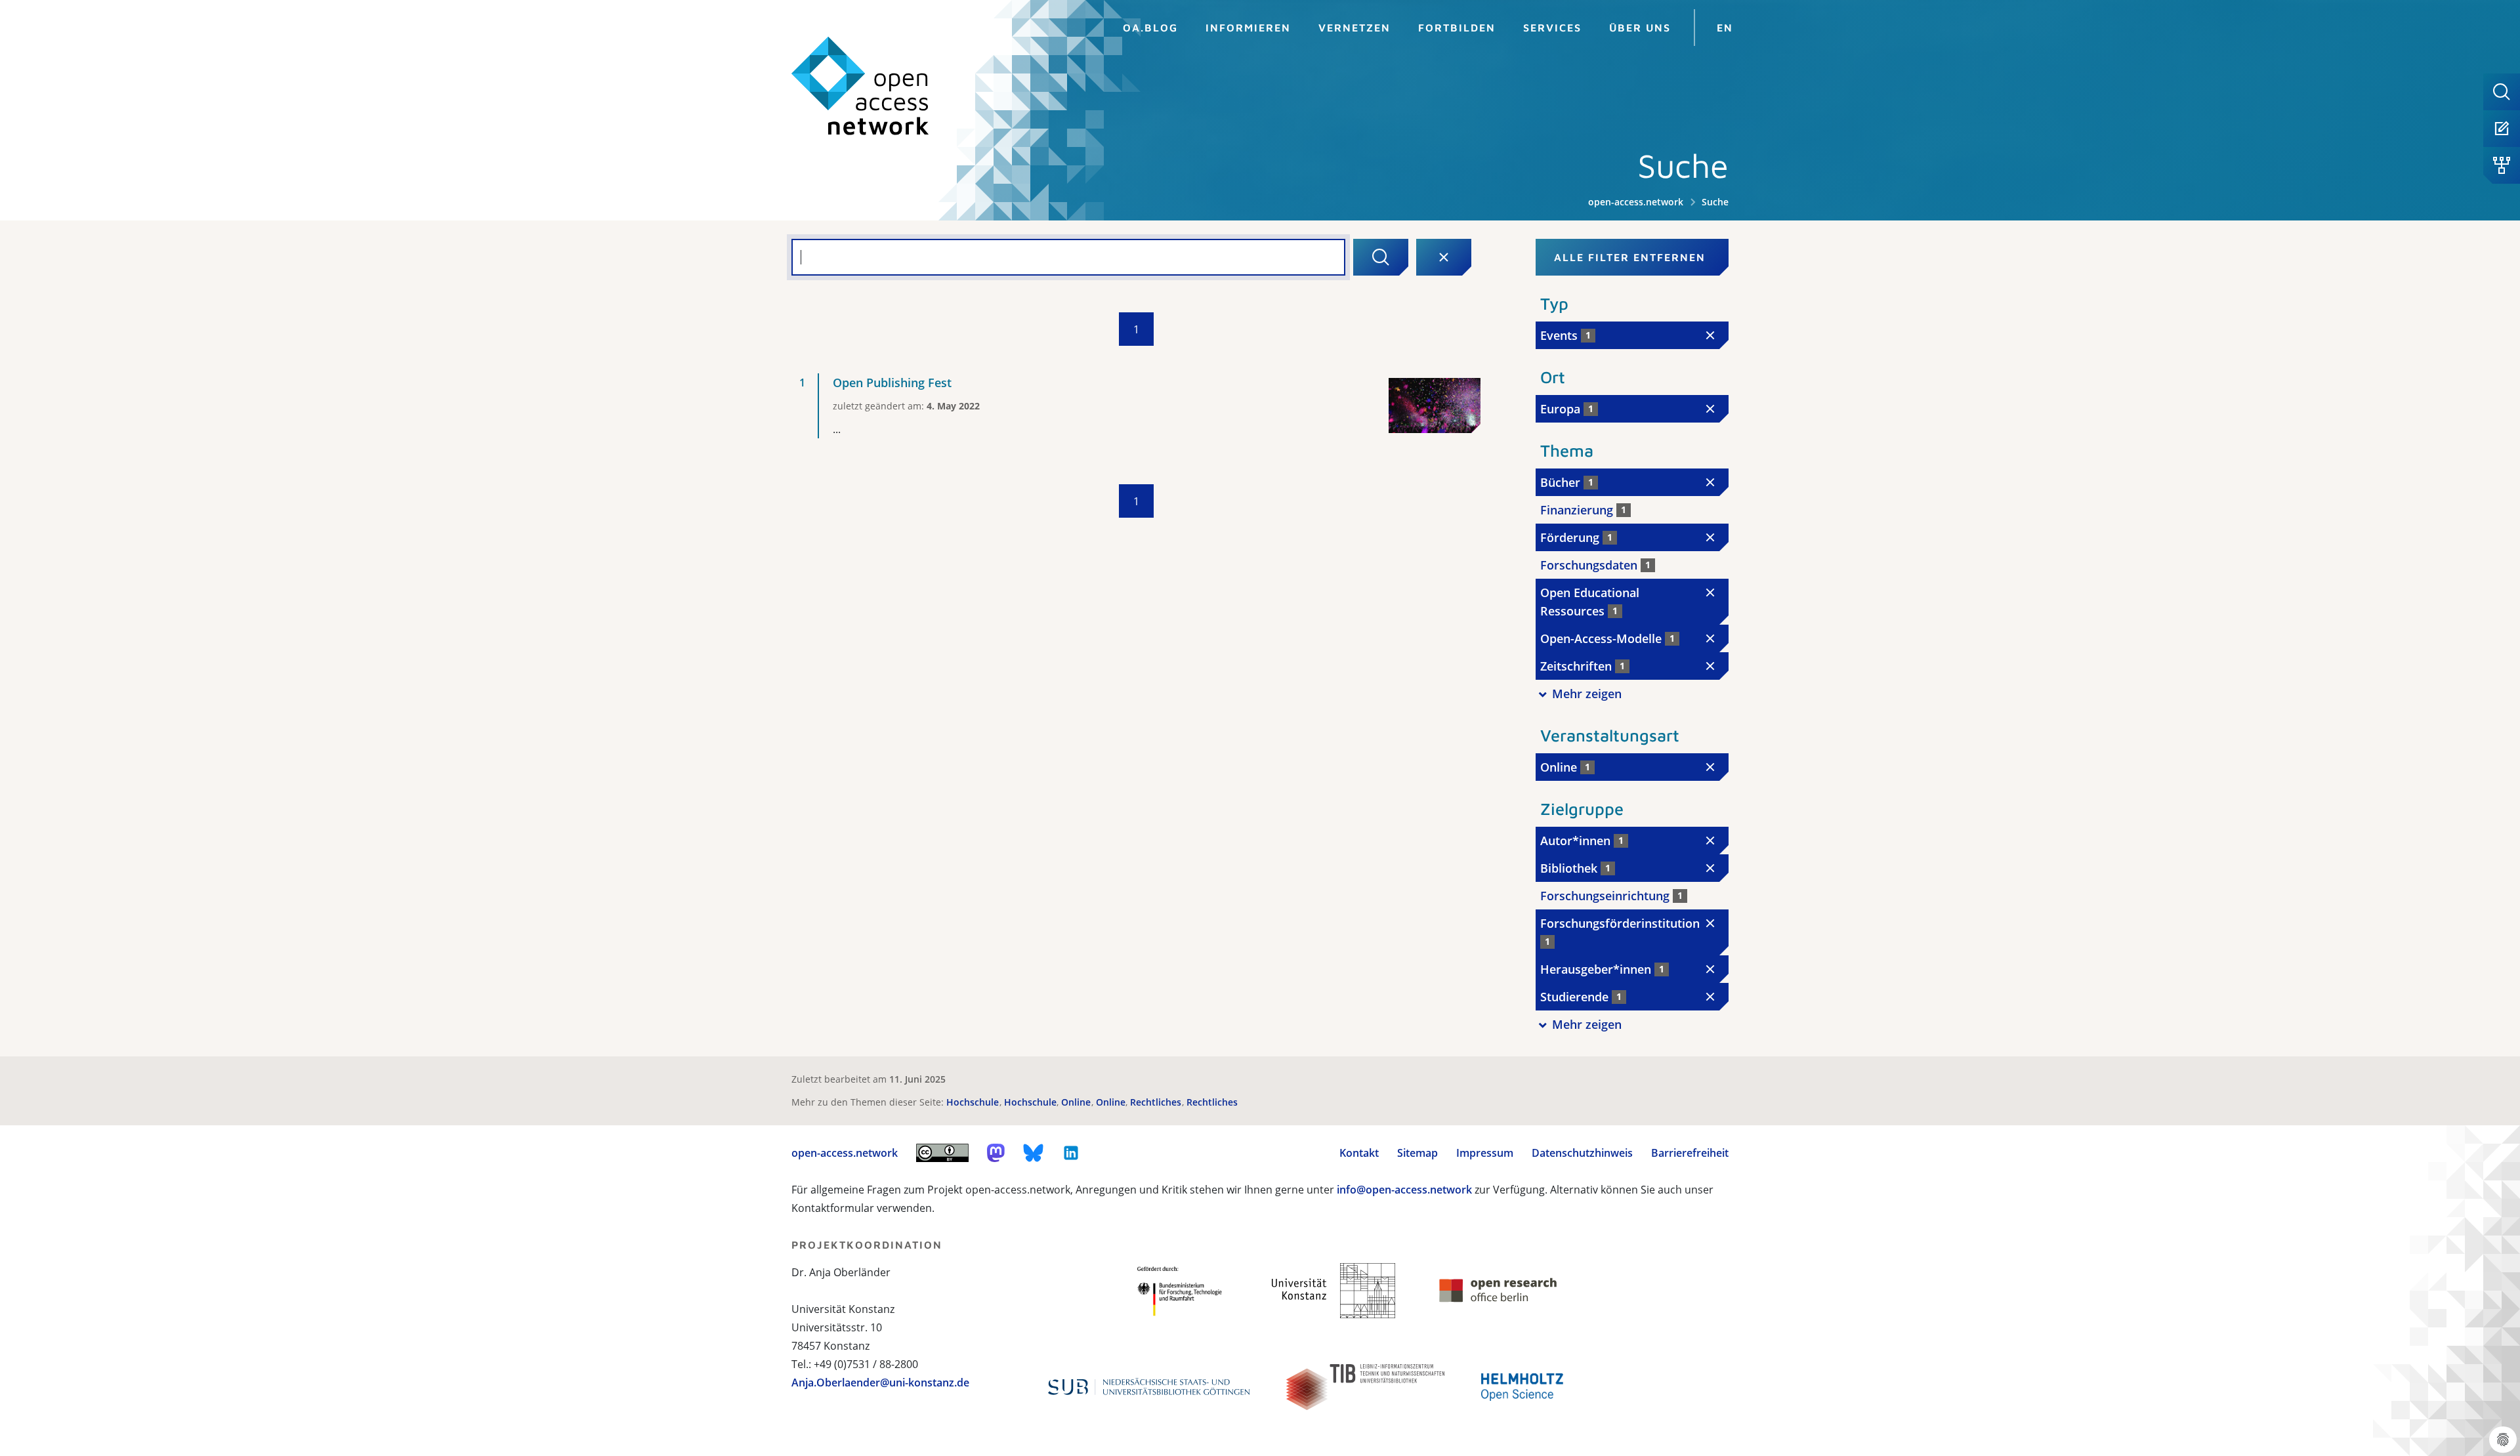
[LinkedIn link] (1071, 1153)
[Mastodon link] (996, 1153)
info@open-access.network (1404, 1190)
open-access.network (1636, 202)
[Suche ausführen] (1381, 257)
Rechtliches (1157, 1102)
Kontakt (1359, 1153)
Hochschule (974, 1102)
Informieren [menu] (1248, 28)
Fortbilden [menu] (1457, 28)
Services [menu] (1552, 28)
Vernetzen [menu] (1354, 28)
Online (1077, 1102)
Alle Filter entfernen (1630, 257)
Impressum (1485, 1153)
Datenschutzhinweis (1582, 1153)
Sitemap (1417, 1153)
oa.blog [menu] (1150, 28)
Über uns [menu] (1640, 28)
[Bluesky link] (1034, 1153)
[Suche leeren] (1444, 257)
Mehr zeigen (1587, 694)
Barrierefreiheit (1690, 1153)
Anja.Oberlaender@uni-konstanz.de (880, 1383)
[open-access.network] (860, 86)
